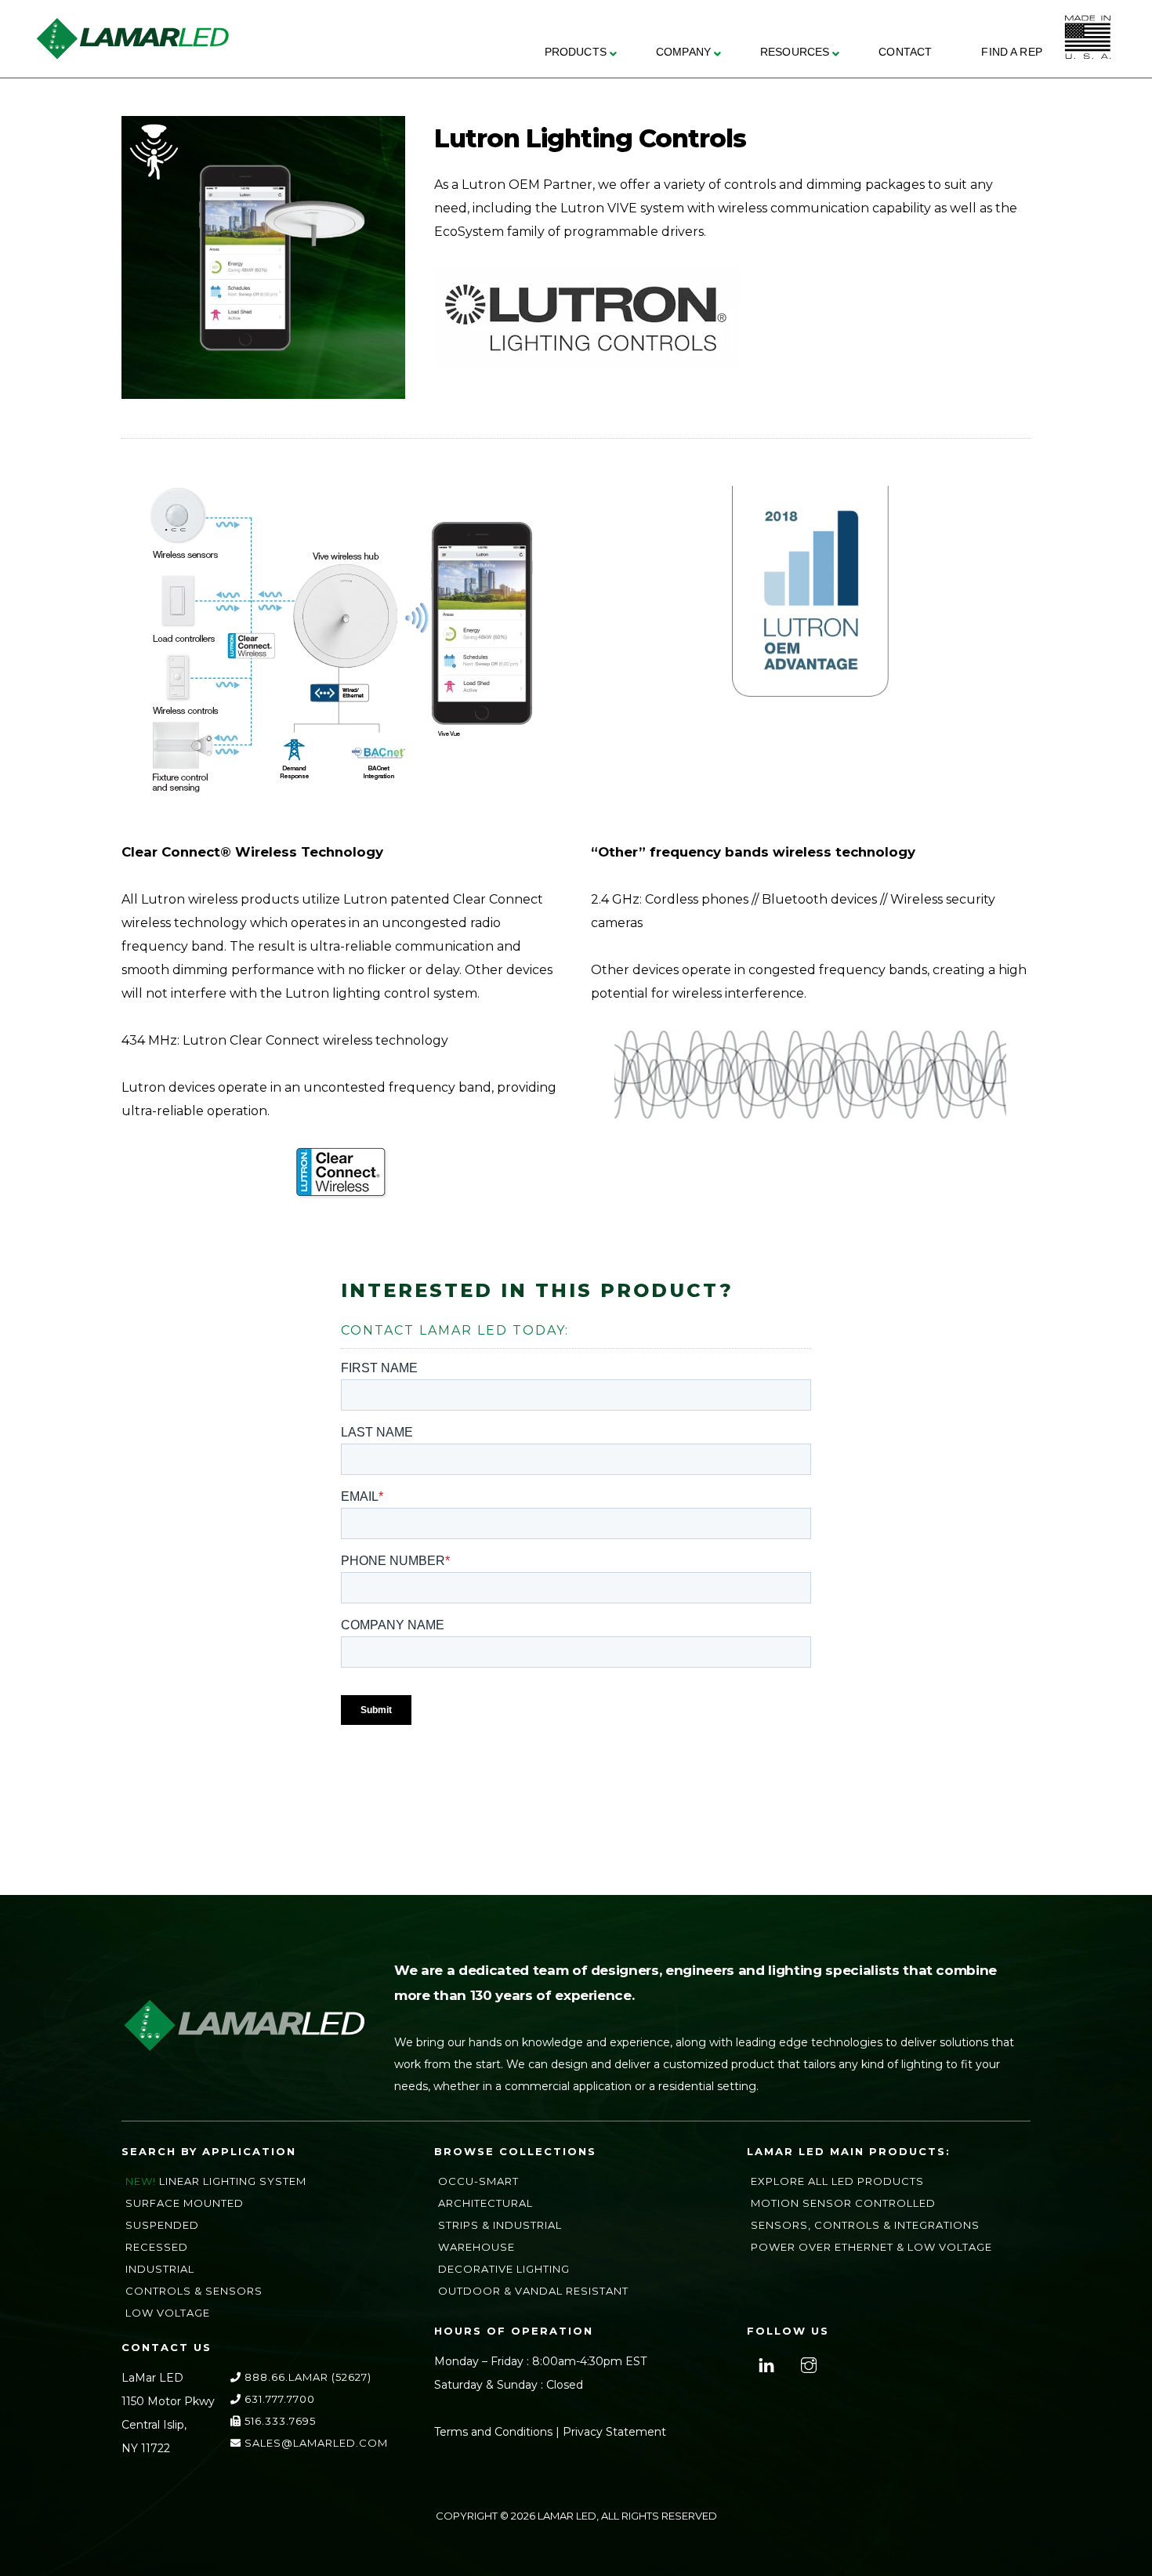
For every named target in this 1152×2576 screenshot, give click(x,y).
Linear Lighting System (233, 2181)
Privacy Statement (614, 2432)
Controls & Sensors (194, 2291)
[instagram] (807, 2364)
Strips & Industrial (500, 2225)
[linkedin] (764, 2364)
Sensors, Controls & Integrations (865, 2225)
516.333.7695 (279, 2421)
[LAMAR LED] (132, 54)
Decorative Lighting (504, 2269)
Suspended (162, 2225)
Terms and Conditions (493, 2432)
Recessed (157, 2247)
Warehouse (476, 2247)
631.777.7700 (278, 2399)
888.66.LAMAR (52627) (306, 2377)
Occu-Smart (478, 2181)
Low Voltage (168, 2313)
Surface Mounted (185, 2203)
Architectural (485, 2203)
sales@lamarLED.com (315, 2443)
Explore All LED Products (837, 2181)
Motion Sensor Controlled (843, 2203)
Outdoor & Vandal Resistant (533, 2291)
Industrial (160, 2269)
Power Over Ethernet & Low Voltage (871, 2247)
